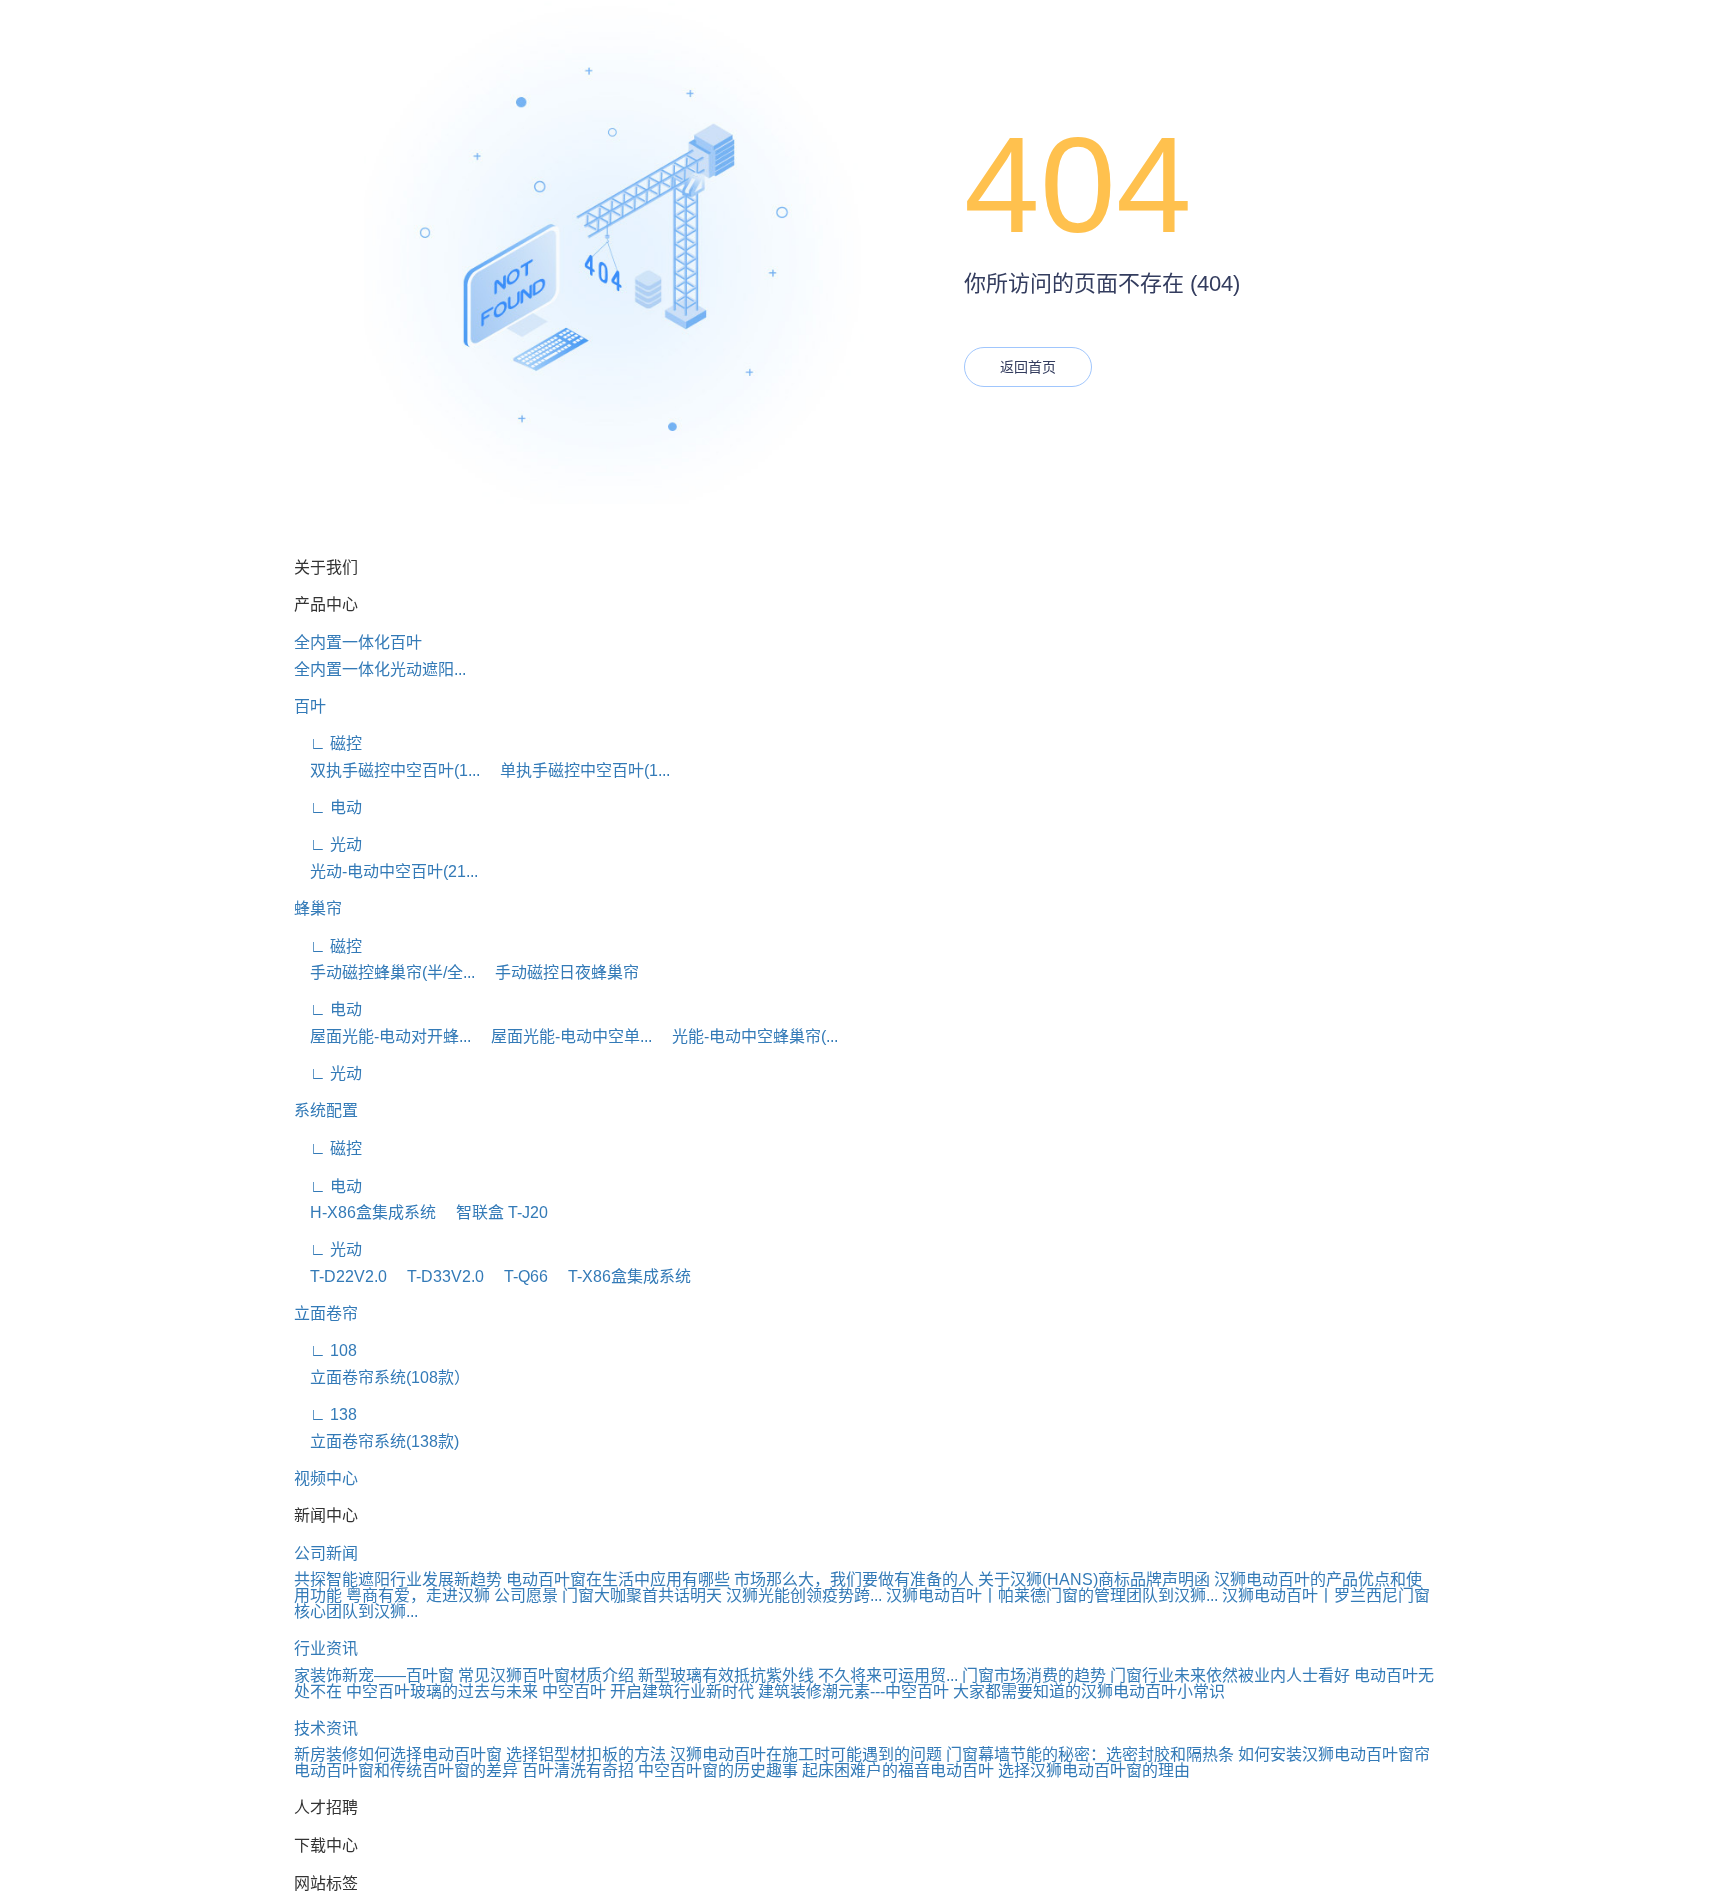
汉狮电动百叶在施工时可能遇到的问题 (806, 1754)
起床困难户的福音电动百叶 (898, 1770)
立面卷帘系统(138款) (376, 1441)
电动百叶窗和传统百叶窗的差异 (406, 1770)
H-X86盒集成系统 (365, 1212)
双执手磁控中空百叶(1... (387, 770)
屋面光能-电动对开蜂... (382, 1036)
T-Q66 (518, 1276)
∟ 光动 (328, 844)
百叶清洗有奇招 (578, 1770)
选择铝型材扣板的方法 (586, 1754)
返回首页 (1028, 367)
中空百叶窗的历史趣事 (718, 1770)
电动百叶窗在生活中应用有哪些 (618, 1579)
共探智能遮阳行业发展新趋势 (398, 1579)
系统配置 (326, 1110)
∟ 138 (325, 1414)
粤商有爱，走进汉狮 (418, 1595)
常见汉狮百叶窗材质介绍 (546, 1675)
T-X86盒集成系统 (621, 1276)
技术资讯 (326, 1728)
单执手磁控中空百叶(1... (577, 770)
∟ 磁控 (328, 743)
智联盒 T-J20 (494, 1212)
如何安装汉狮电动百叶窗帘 (1334, 1754)
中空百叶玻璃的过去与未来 (442, 1691)
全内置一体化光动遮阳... (380, 669)
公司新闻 (326, 1553)
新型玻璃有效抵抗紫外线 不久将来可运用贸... (798, 1675)
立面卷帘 (326, 1313)
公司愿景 (526, 1595)
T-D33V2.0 (437, 1276)
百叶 (310, 706)
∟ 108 (325, 1350)
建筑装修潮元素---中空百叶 (853, 1691)
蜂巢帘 (318, 908)
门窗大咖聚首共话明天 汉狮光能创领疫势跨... (722, 1595)
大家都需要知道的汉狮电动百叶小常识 (1089, 1691)
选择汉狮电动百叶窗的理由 (1094, 1770)
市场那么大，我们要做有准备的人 (854, 1579)
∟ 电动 (328, 807)
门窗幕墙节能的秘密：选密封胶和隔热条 (1090, 1754)
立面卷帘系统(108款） (382, 1377)
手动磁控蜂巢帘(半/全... (384, 972)
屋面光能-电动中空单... (563, 1036)
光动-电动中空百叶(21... (386, 871)
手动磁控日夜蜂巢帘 (559, 972)
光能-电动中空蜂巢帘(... (747, 1036)
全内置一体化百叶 (358, 642)
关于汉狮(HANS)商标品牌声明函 (1094, 1579)
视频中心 (326, 1478)
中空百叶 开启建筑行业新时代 (648, 1691)
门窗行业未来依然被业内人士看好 (1230, 1675)
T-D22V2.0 (340, 1276)
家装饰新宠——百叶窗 (374, 1675)
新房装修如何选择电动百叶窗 (398, 1754)
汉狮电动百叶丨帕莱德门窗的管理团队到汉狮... (1052, 1595)
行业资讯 (326, 1648)
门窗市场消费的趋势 (1034, 1675)
